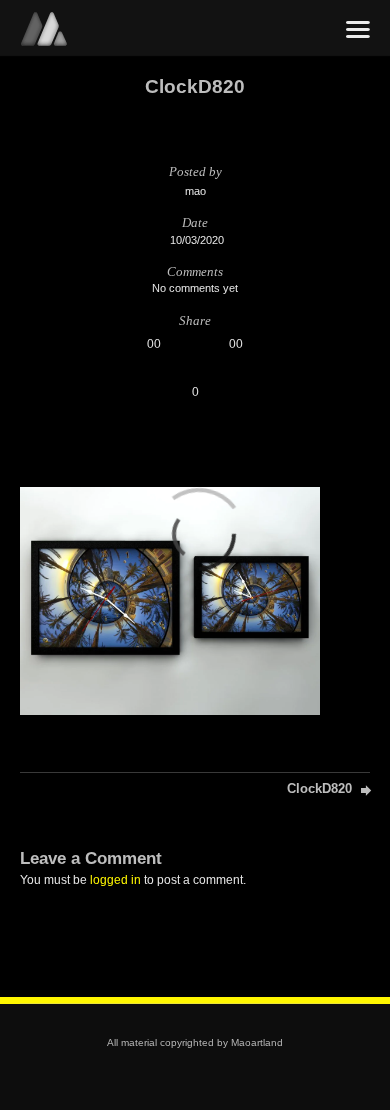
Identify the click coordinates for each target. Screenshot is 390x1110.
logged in (115, 880)
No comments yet (195, 288)
